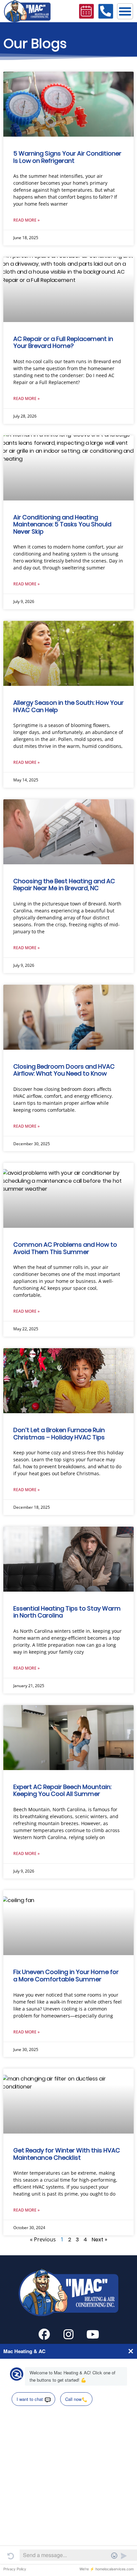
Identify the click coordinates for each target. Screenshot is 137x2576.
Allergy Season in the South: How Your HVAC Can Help (68, 706)
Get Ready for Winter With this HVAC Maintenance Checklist (67, 2154)
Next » (99, 2240)
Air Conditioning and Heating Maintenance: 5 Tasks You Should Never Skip (62, 524)
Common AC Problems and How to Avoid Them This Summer (65, 1248)
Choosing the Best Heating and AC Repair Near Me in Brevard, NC (64, 885)
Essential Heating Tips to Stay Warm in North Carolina (67, 1612)
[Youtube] (93, 2334)
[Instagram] (68, 2334)
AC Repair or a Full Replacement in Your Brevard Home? (63, 342)
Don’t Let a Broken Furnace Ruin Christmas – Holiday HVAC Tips (59, 1434)
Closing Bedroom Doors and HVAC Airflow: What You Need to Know (64, 1070)
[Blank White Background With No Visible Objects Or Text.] (44, 2334)
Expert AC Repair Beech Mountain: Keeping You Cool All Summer (62, 1790)
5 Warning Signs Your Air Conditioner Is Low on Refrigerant (67, 157)
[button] (125, 11)
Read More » (26, 220)
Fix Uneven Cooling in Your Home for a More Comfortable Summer (66, 1976)
